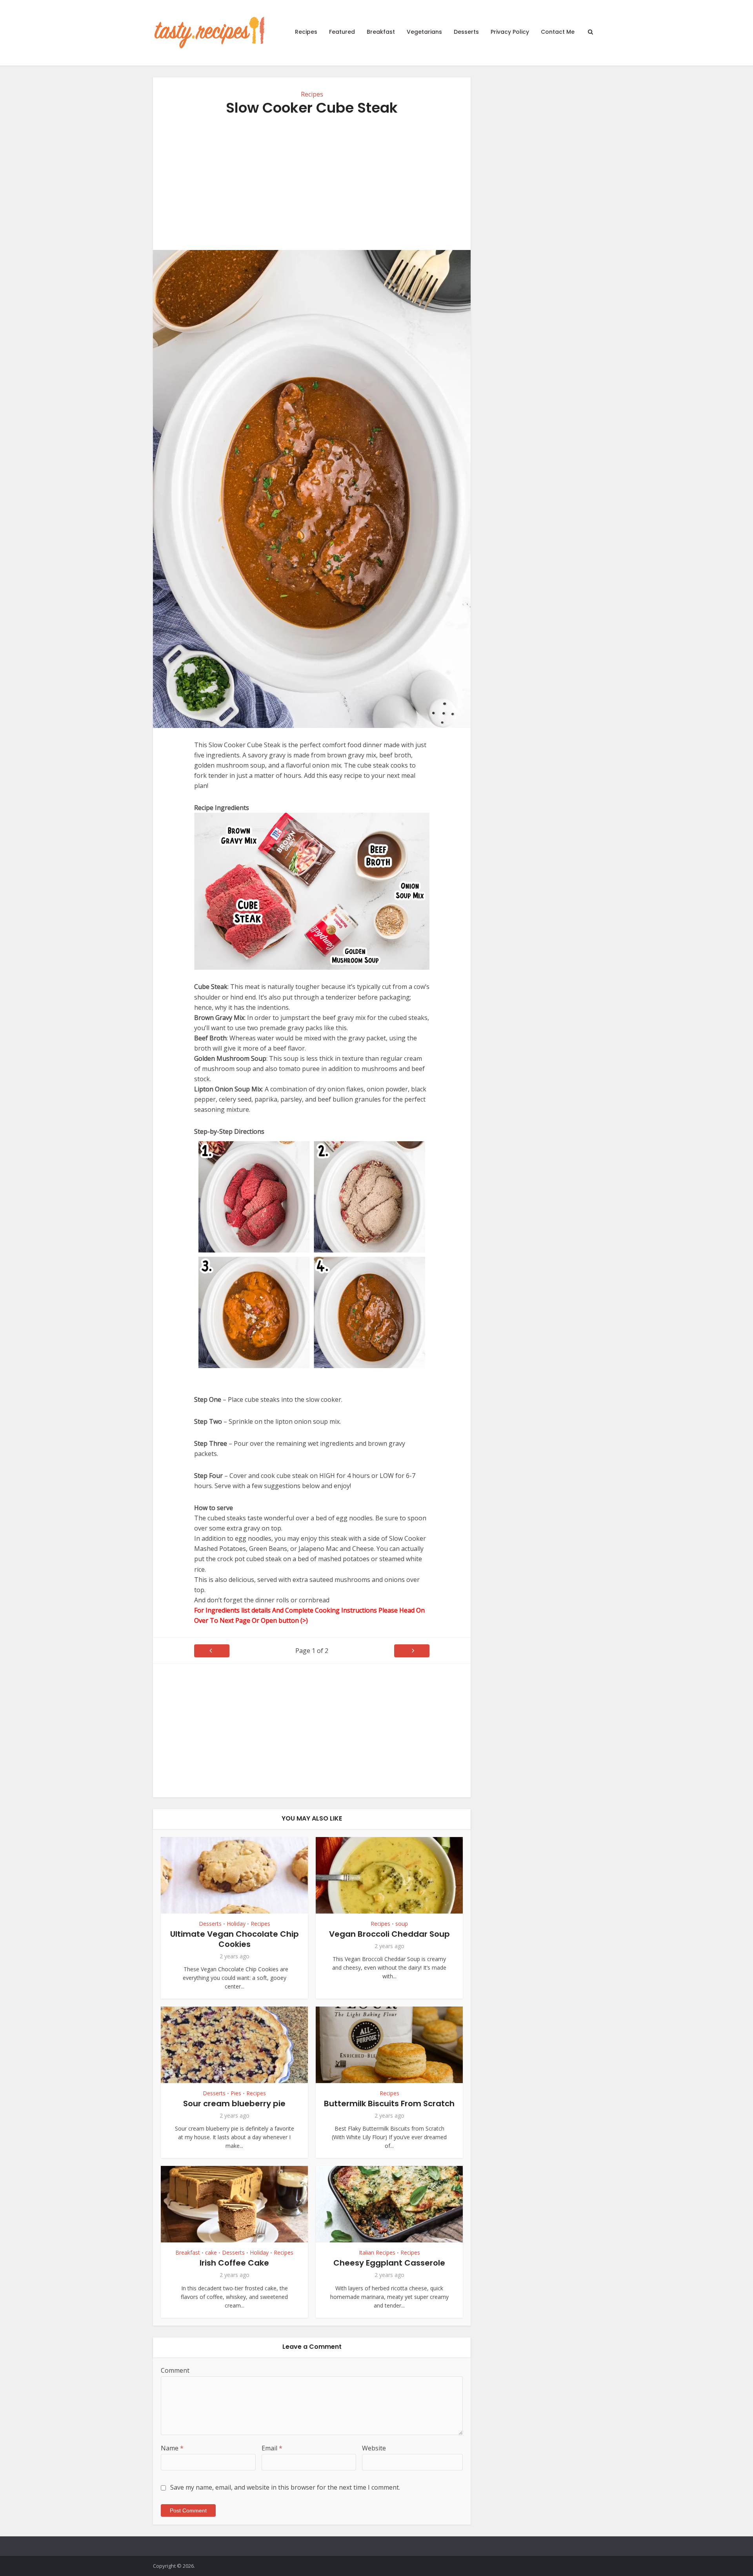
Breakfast (381, 32)
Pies (236, 2093)
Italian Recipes (377, 2252)
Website (374, 2448)
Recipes (306, 32)
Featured (342, 32)
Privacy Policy (510, 32)
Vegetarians (424, 32)
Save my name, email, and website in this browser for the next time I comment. (285, 2487)
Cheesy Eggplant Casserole (389, 2263)
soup (402, 1924)
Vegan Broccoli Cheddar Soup (389, 1934)
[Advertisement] (312, 183)
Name (172, 2448)
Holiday (236, 1924)
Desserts (466, 32)
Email (272, 2448)
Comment (175, 2370)
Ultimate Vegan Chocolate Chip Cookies (235, 1939)
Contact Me (558, 32)
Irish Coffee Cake (234, 2263)
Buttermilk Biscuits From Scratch (389, 2103)
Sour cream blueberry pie (234, 2103)
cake (211, 2252)
